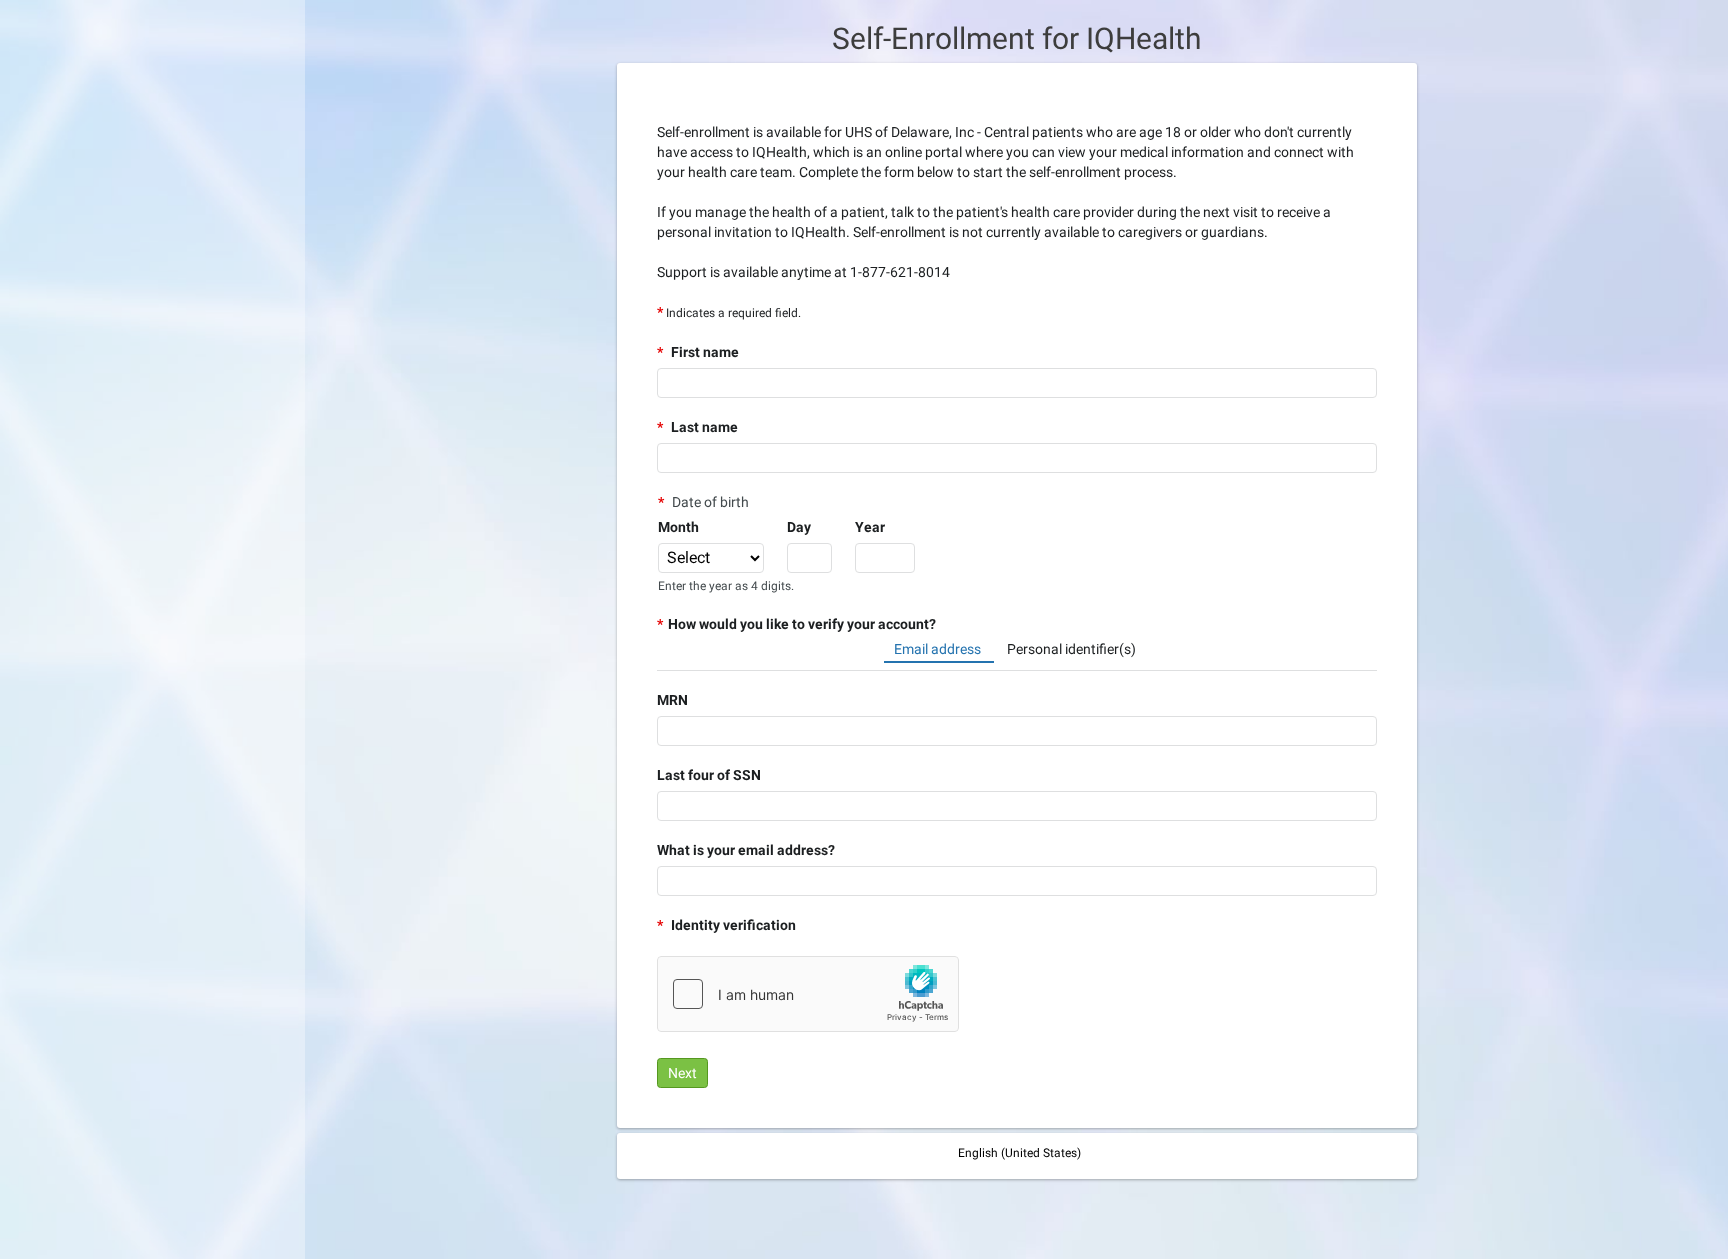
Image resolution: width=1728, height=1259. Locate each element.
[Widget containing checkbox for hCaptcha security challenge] (808, 994)
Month (678, 527)
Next (682, 1073)
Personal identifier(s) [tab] (1071, 649)
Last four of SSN (709, 775)
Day (799, 527)
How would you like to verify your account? (802, 624)
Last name (703, 427)
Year (870, 527)
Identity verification (732, 925)
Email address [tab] (939, 649)
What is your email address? (746, 850)
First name (703, 352)
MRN (672, 700)
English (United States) (1019, 1153)
